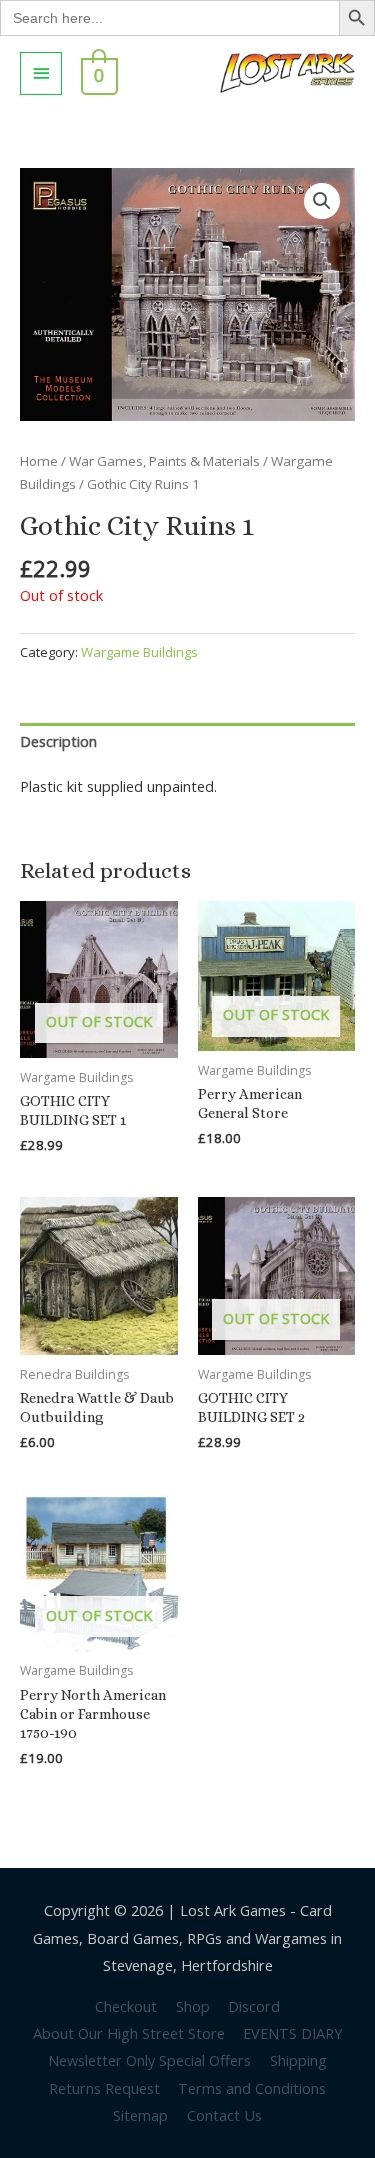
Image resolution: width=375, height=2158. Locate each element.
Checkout (126, 2006)
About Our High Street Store (129, 2033)
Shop (193, 2006)
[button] (322, 201)
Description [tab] (58, 741)
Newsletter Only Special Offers (149, 2060)
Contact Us (224, 2115)
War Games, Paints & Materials (164, 461)
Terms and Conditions (252, 2088)
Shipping (298, 2060)
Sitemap (140, 2115)
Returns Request (104, 2088)
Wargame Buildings (139, 652)
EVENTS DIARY (292, 2033)
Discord (254, 2006)
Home (39, 461)
